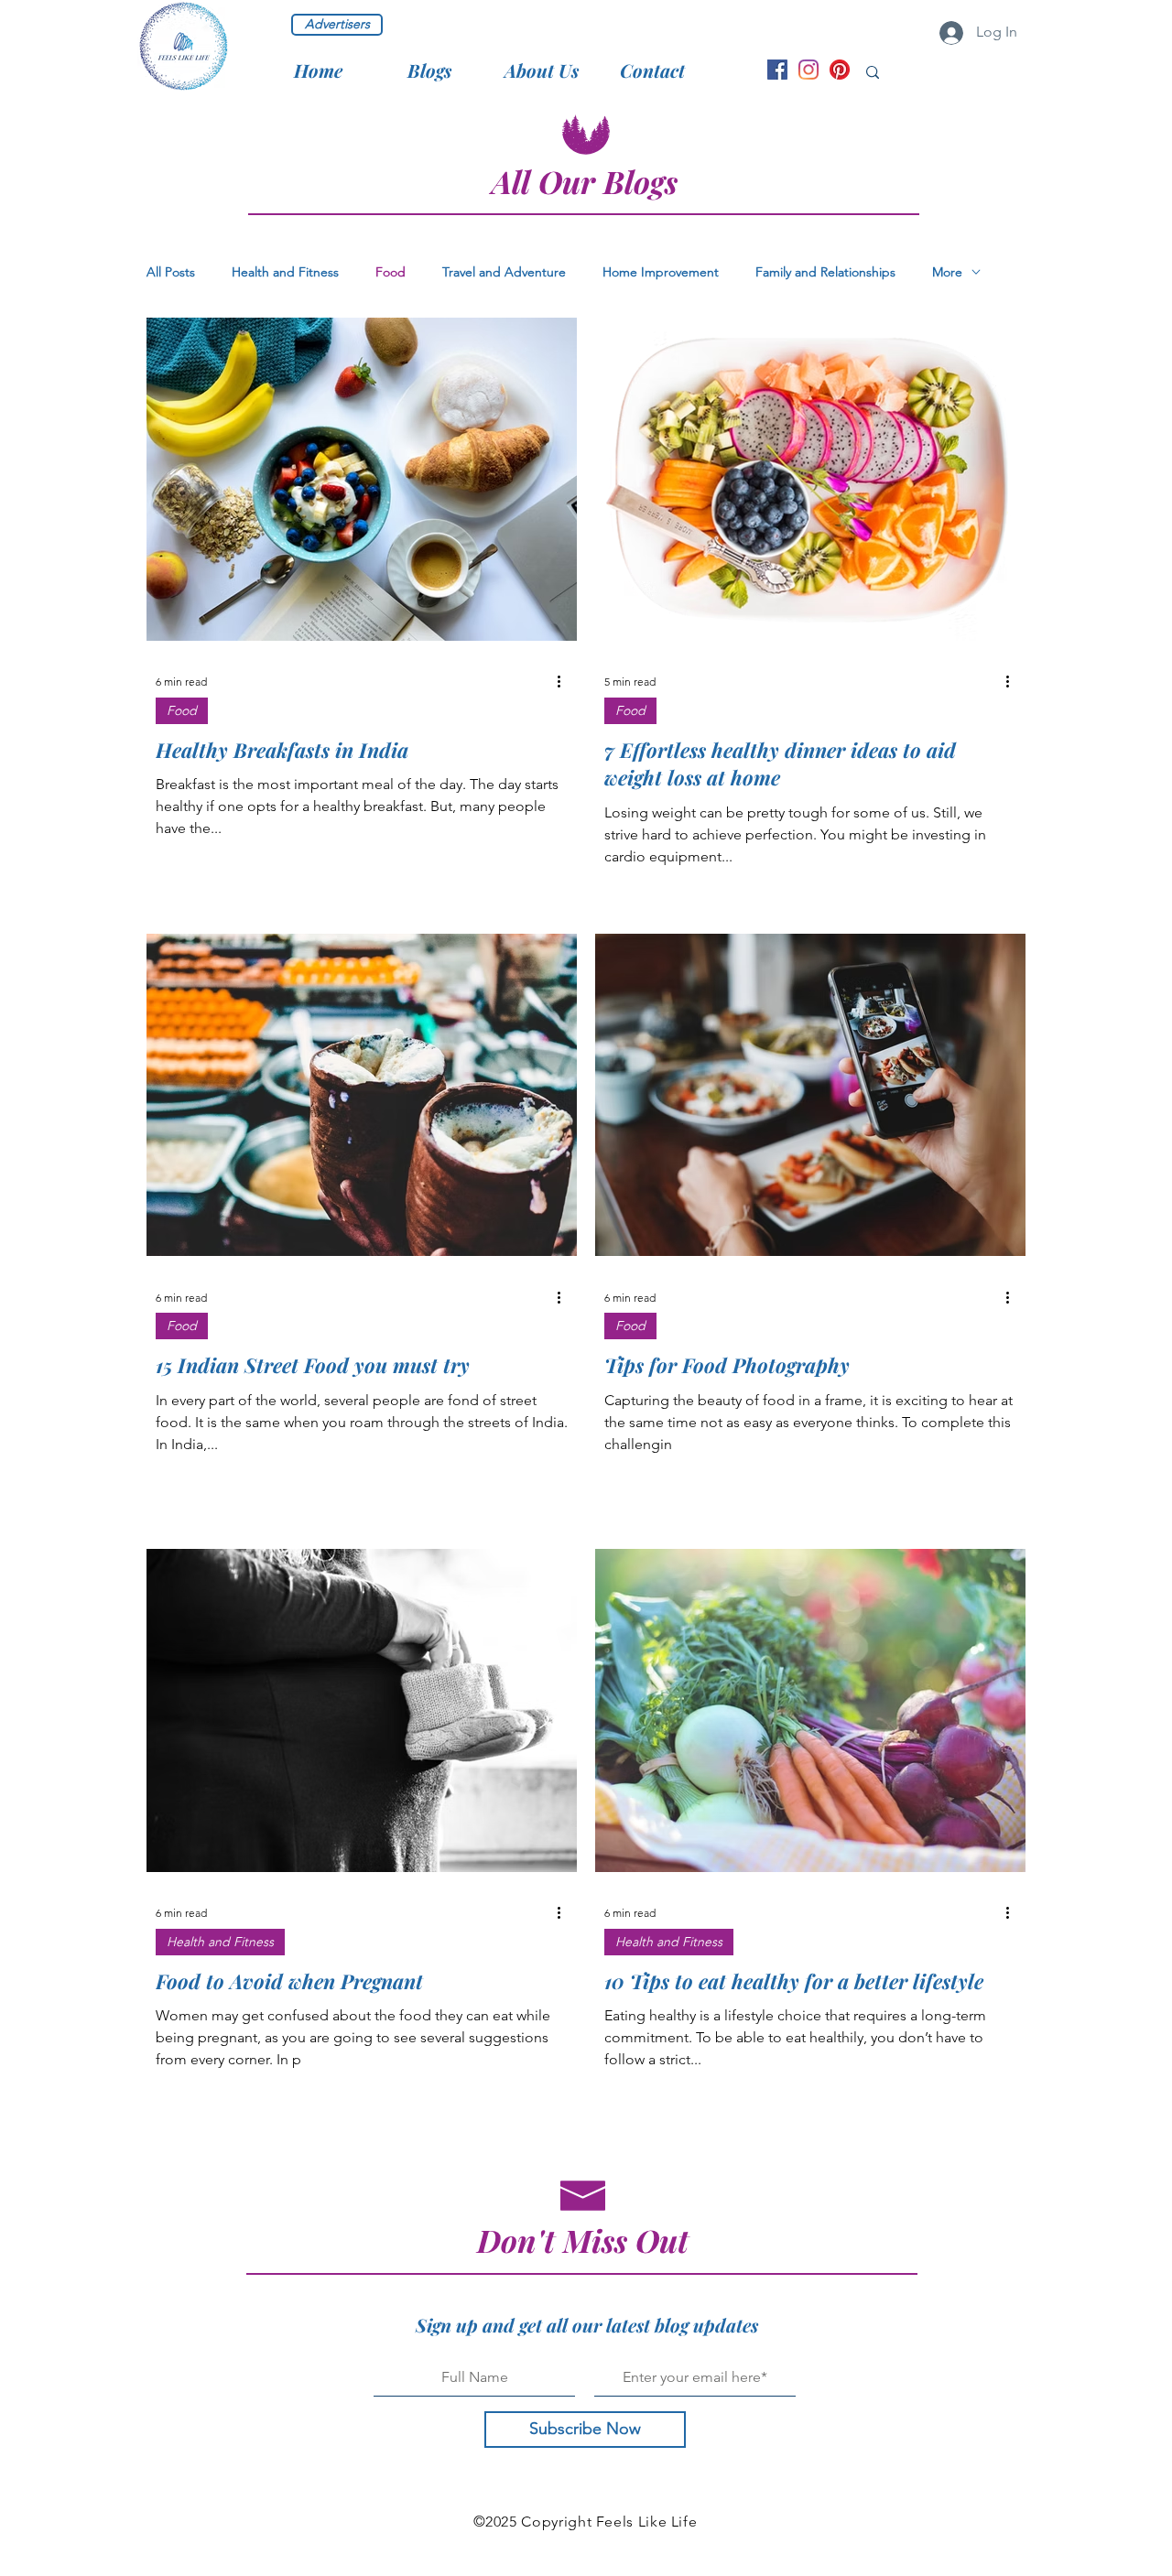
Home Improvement (661, 272)
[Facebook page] (777, 70)
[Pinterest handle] (840, 70)
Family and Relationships (825, 272)
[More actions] (565, 682)
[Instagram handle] (808, 70)
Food (391, 272)
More (947, 272)
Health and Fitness (285, 272)
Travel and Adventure (504, 272)
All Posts (171, 272)
